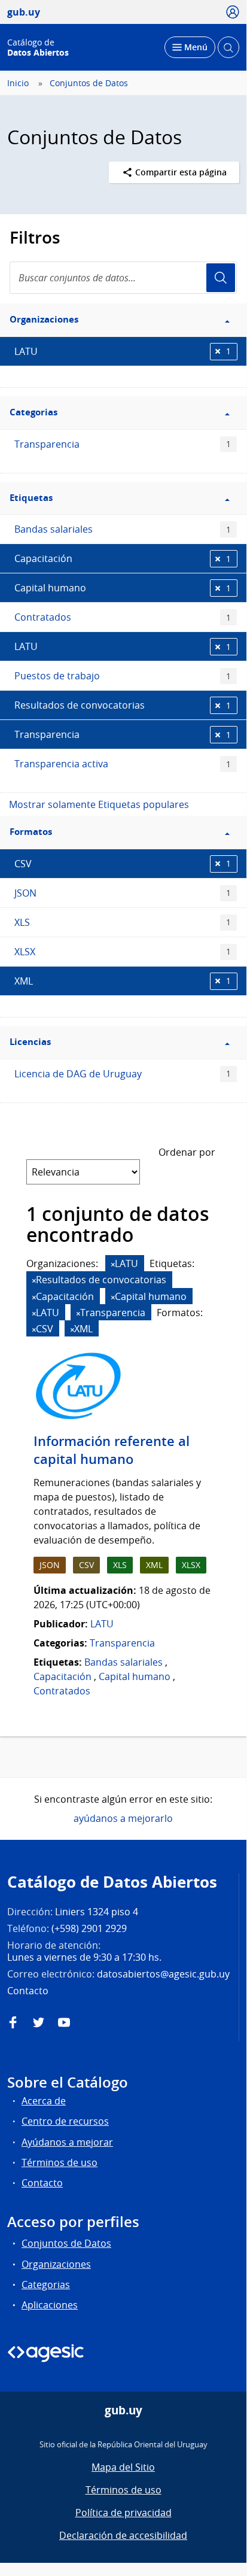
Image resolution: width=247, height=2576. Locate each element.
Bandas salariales (123, 529)
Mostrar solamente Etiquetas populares (99, 804)
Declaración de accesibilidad (123, 2535)
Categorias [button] (33, 412)
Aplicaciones (50, 2305)
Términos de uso (60, 2162)
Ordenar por (187, 1152)
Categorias (46, 2285)
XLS (123, 922)
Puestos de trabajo (123, 676)
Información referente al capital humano (112, 1450)
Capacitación (123, 558)
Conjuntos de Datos (89, 83)
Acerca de (44, 2101)
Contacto (42, 2183)
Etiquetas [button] (31, 498)
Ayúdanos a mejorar (67, 2142)
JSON (123, 893)
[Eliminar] (113, 1264)
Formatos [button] (31, 832)
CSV (123, 864)
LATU (123, 351)
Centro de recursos (65, 2121)
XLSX (123, 952)
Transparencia (123, 444)
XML (123, 981)
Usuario (221, 278)
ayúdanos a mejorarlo (123, 1818)
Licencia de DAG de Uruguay (123, 1074)
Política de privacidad (123, 2513)
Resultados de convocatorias (123, 705)
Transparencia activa (123, 764)
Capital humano (123, 588)
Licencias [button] (30, 1042)
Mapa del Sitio (123, 2467)
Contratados (123, 617)
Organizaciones (56, 2264)
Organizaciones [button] (44, 319)
